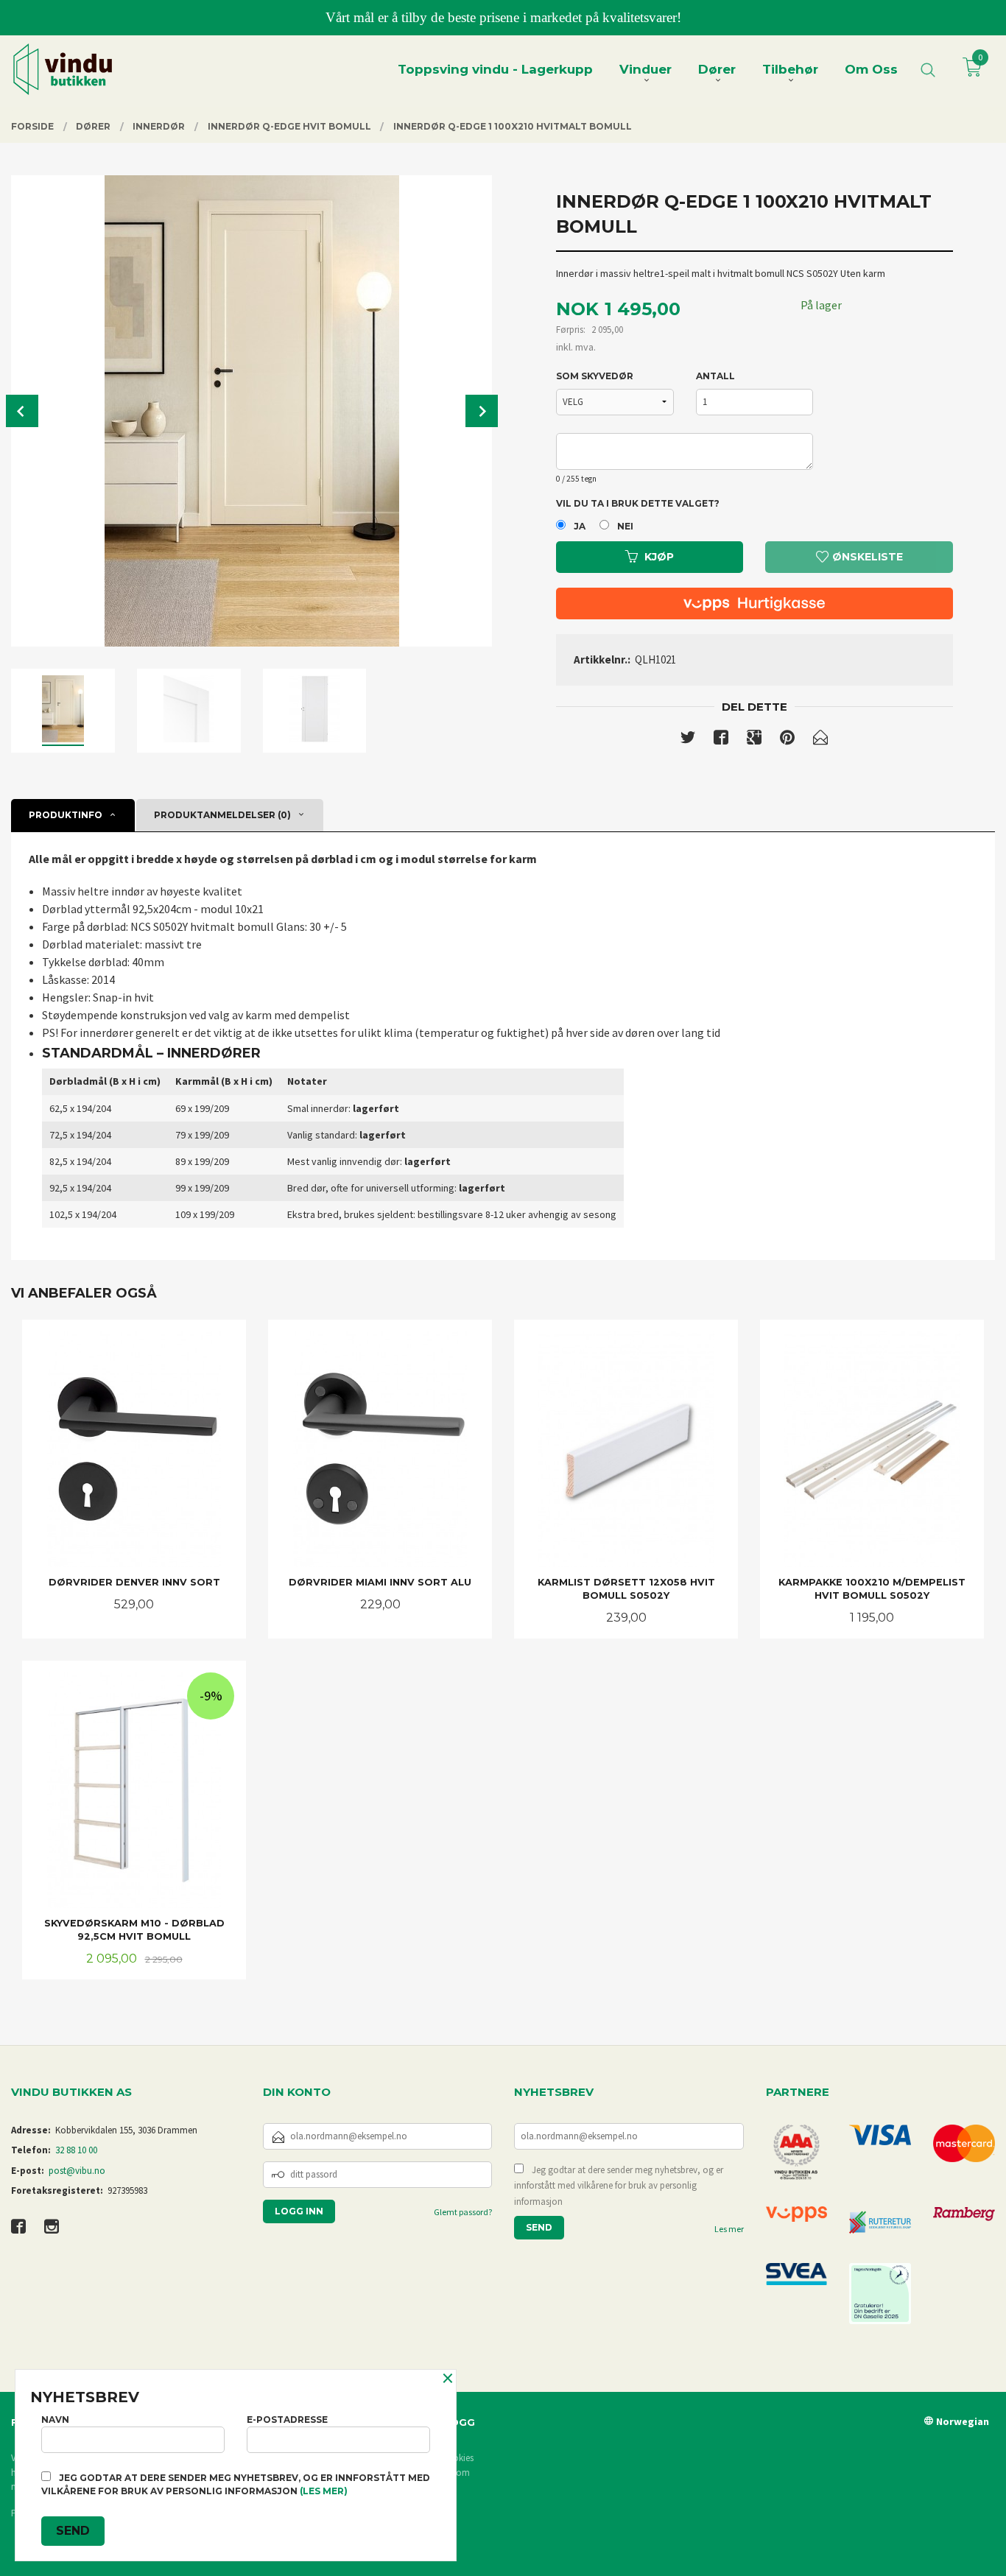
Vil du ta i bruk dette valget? (638, 503)
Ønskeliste (866, 557)
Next (482, 411)
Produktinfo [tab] (66, 815)
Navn (55, 2420)
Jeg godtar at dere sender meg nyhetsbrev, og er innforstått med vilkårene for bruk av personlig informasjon (619, 2186)
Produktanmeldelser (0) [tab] (222, 815)
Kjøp (659, 557)
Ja (580, 526)
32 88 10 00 (76, 2150)
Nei (625, 526)
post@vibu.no (77, 2171)
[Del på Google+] (754, 740)
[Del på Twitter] (688, 740)
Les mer (729, 2229)
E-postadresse (287, 2420)
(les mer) (324, 2491)
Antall (715, 376)
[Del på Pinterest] (787, 740)
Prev (22, 411)
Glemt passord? (463, 2212)
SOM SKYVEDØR (595, 376)
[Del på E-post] (820, 740)
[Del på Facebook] (721, 740)
